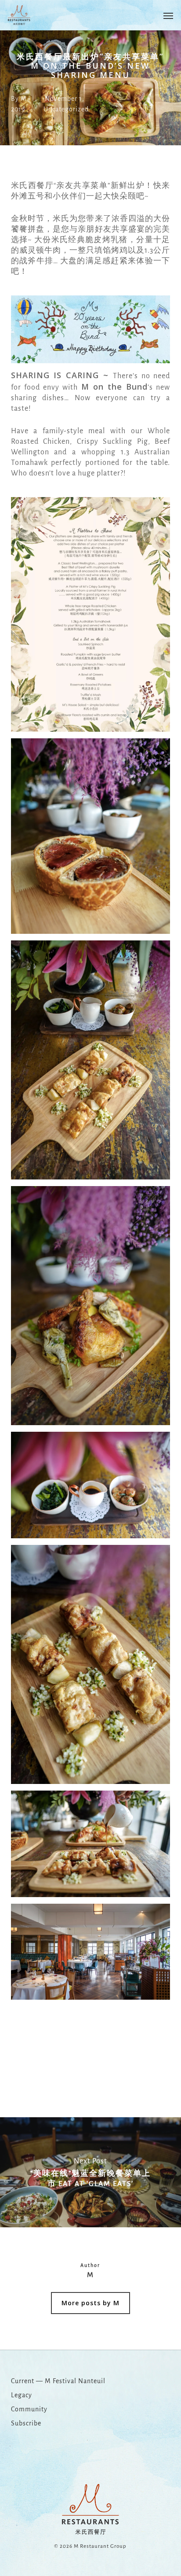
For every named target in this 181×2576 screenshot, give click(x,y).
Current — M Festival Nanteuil (58, 2381)
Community (29, 2409)
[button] (168, 15)
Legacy (22, 2395)
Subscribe (26, 2423)
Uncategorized (66, 109)
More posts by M (90, 2303)
